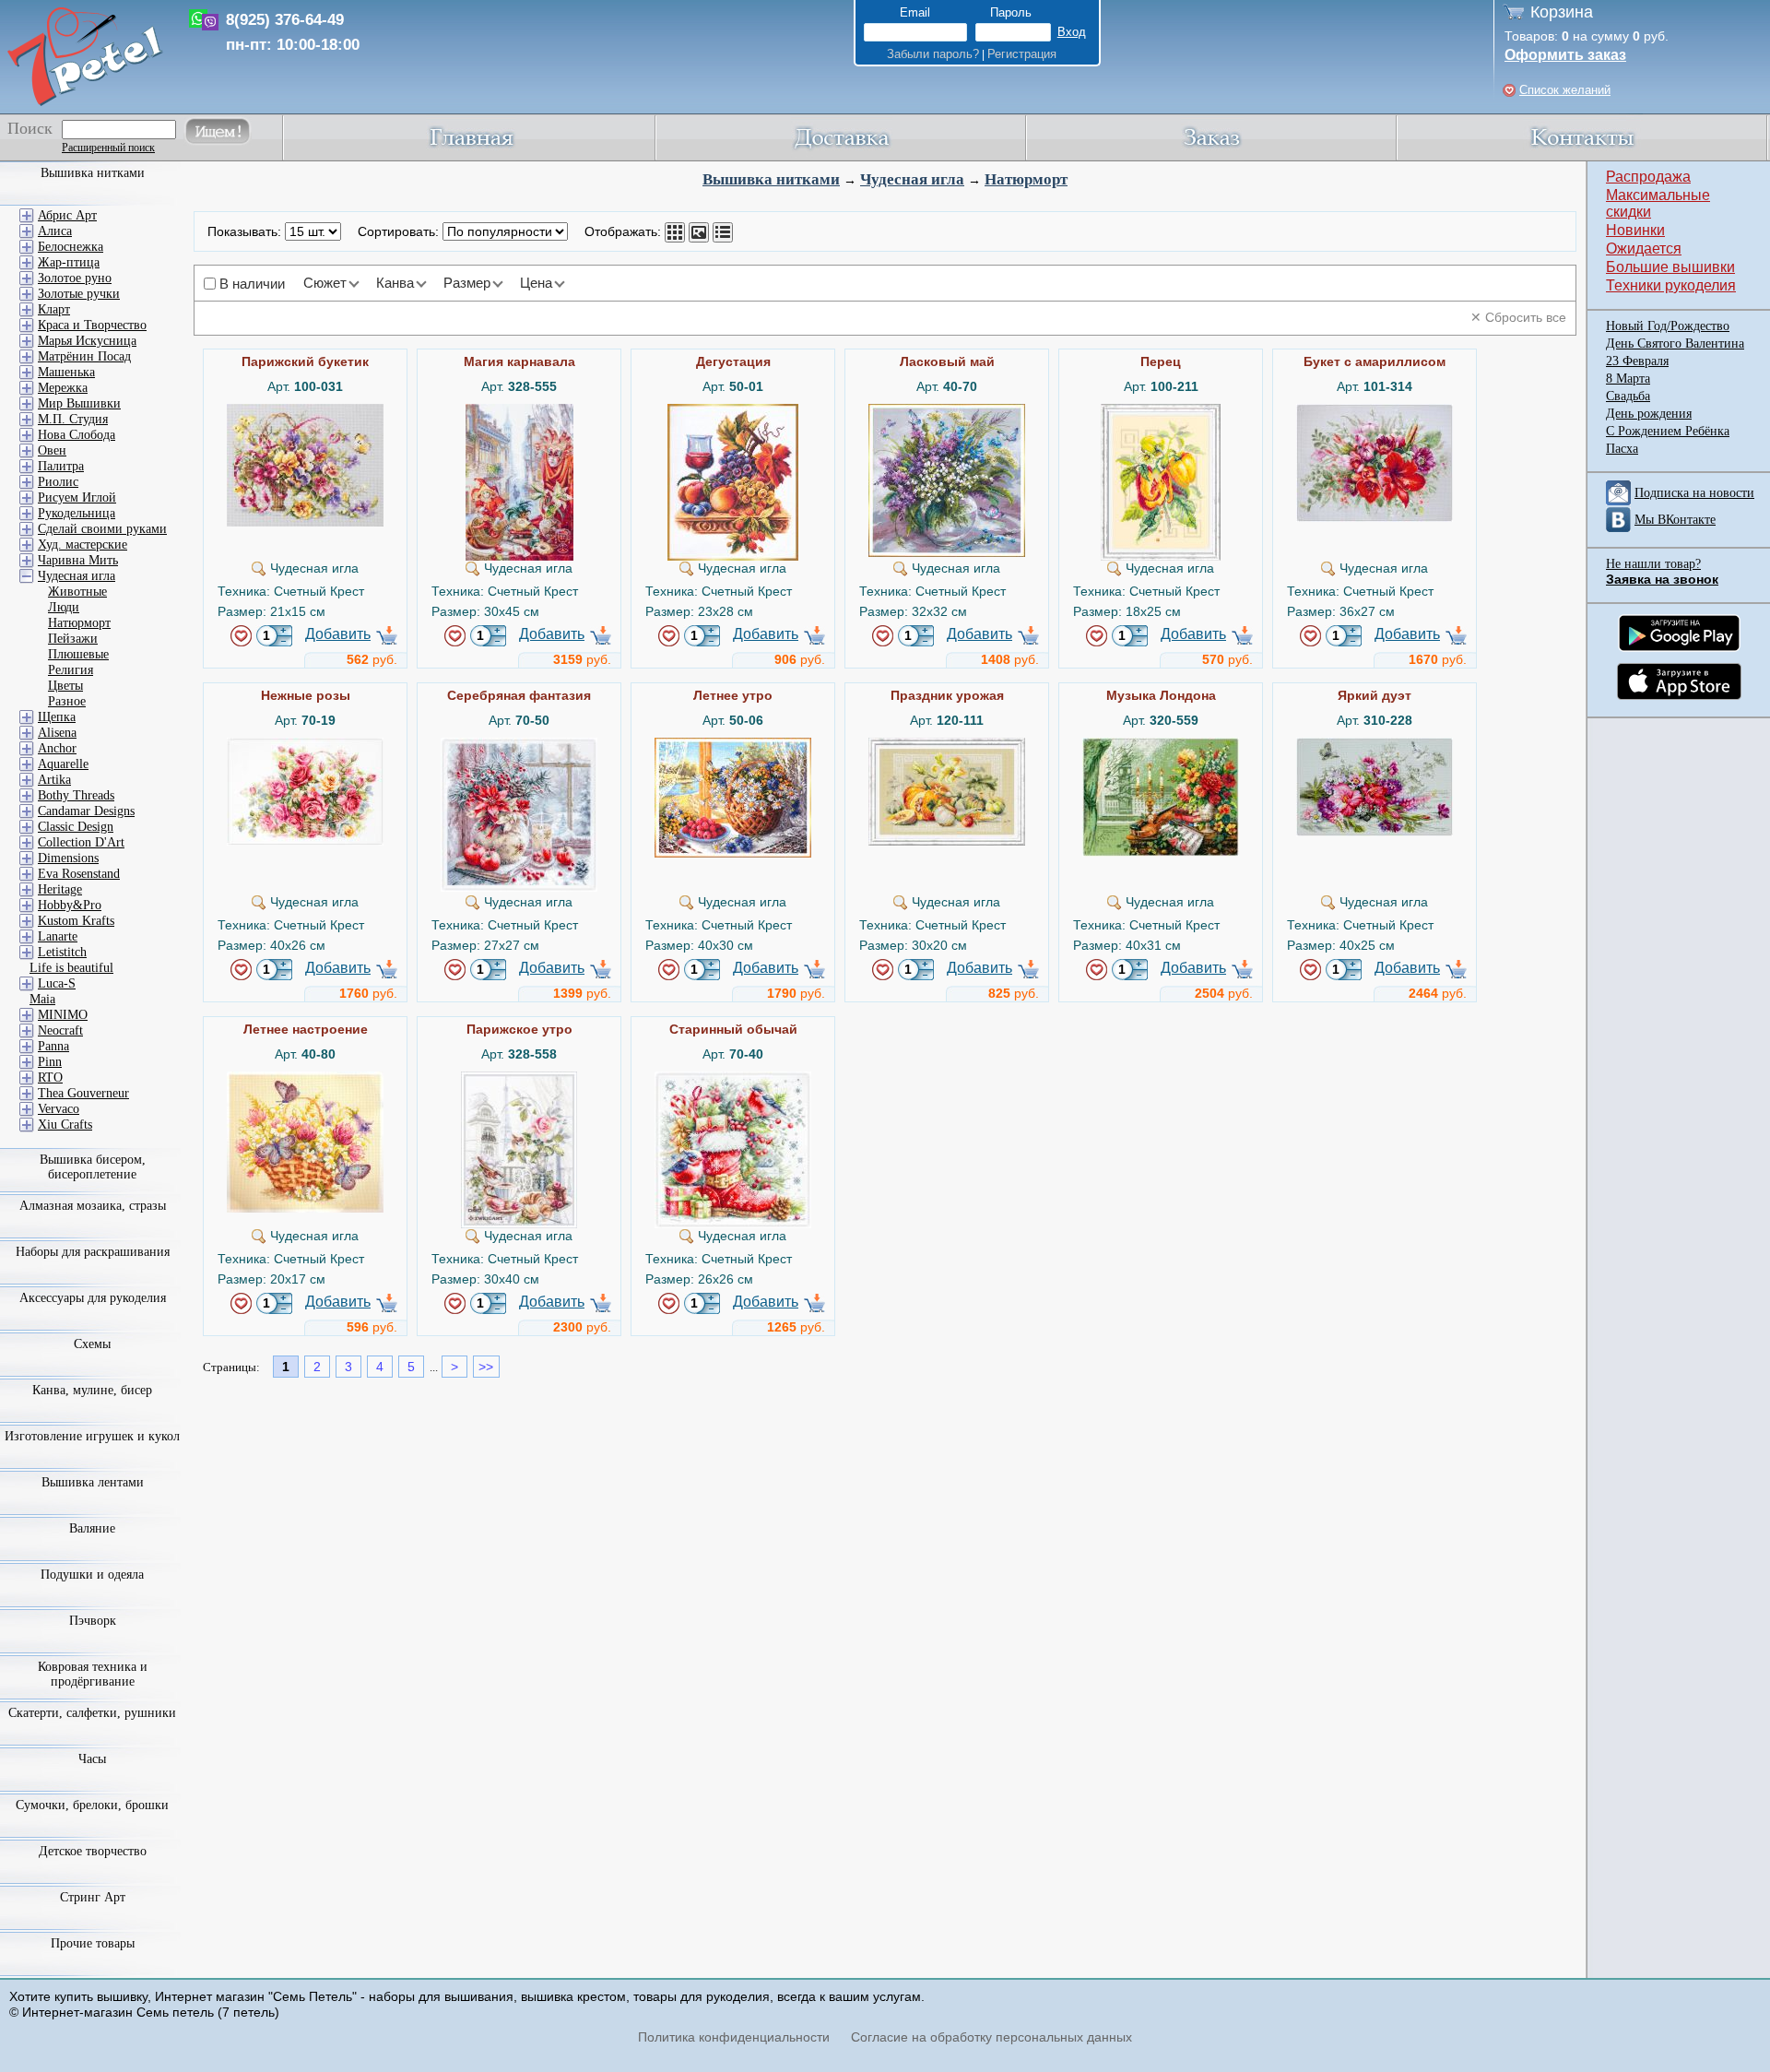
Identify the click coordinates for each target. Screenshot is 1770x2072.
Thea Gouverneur (83, 1093)
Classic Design (76, 827)
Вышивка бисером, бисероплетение (93, 1167)
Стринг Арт (93, 1897)
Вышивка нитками (771, 179)
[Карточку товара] (675, 232)
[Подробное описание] (723, 232)
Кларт (54, 309)
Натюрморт (1026, 179)
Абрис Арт (67, 215)
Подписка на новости (1694, 493)
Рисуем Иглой (77, 497)
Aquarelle (63, 764)
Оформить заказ (1565, 55)
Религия (71, 670)
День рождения (1649, 414)
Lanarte (58, 936)
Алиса (55, 231)
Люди (64, 607)
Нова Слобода (77, 435)
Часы (92, 1759)
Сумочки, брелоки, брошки (92, 1805)
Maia (42, 999)
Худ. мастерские (83, 545)
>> (486, 1367)
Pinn (50, 1062)
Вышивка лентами (93, 1482)
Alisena (57, 733)
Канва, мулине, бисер (92, 1390)
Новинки (1635, 230)
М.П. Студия (73, 419)
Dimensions (68, 858)
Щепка (57, 717)
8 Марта (1628, 379)
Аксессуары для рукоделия (93, 1298)
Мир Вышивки (79, 403)
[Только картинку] (699, 232)
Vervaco (59, 1109)
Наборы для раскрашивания (93, 1252)
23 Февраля (1637, 361)
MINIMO (63, 1015)
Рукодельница (77, 513)
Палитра (61, 466)
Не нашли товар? (1653, 564)
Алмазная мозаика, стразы (93, 1206)
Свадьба (1628, 396)
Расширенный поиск (108, 148)
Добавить (338, 634)
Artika (54, 780)
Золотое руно (75, 278)
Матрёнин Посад (84, 356)
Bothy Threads (76, 795)
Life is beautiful (71, 968)
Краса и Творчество (92, 325)
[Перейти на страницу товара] (305, 411)
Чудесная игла (912, 179)
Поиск (30, 128)
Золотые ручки (79, 294)
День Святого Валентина (1675, 343)
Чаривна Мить (78, 560)
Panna (53, 1046)
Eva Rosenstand (79, 874)
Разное (67, 701)
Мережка (63, 388)
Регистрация (1022, 54)
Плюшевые (78, 654)
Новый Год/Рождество (1668, 326)
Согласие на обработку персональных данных (991, 2037)
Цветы (65, 686)
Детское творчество (93, 1851)
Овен (52, 450)
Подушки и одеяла (92, 1575)
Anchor (57, 748)
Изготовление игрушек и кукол (92, 1436)
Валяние (92, 1528)
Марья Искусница (87, 341)
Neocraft (60, 1030)
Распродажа (1648, 177)
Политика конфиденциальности (734, 2037)
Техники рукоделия (1671, 285)
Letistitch (62, 952)
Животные (77, 592)
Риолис (58, 482)
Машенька (66, 372)
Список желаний (1565, 90)
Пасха (1622, 449)
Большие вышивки (1670, 267)
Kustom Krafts (76, 921)
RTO (50, 1077)
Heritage (60, 889)
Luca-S (57, 983)
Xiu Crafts (65, 1125)
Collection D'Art (81, 842)
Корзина (1562, 12)
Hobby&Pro (70, 905)
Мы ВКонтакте (1675, 520)
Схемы (92, 1344)
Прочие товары (93, 1943)
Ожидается (1644, 249)
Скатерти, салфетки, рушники (92, 1713)
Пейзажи (73, 639)
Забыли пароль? (933, 54)
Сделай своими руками (102, 529)
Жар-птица (69, 262)
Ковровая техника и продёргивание (93, 1674)
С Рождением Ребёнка (1668, 431)
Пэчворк (93, 1621)
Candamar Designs (86, 811)
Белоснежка (71, 247)
